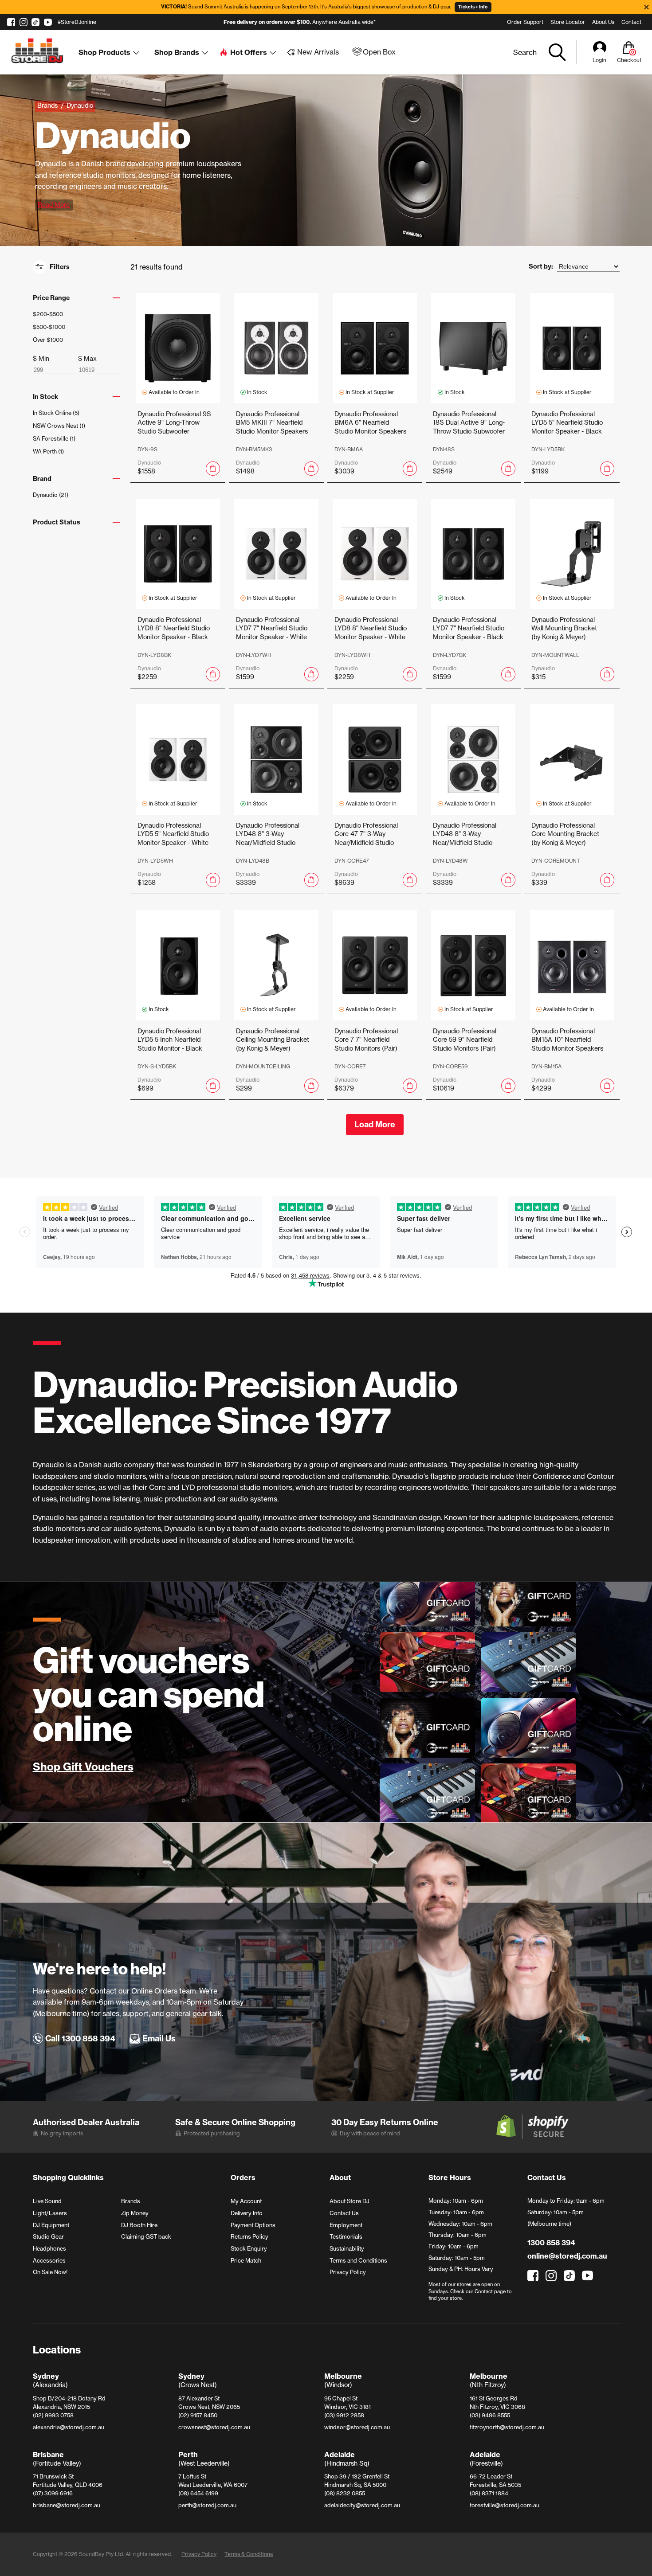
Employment (346, 2225)
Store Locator (568, 22)
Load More (375, 1124)
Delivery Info (247, 2213)
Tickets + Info (473, 7)
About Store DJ (350, 2201)
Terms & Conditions (249, 2554)
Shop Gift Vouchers (83, 1767)
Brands (131, 2201)
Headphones (49, 2248)
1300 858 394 (551, 2243)
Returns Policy (249, 2236)
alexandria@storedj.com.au (69, 2427)
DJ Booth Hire (139, 2225)
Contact (631, 22)
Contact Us (344, 2213)
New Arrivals (318, 52)
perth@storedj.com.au (207, 2505)
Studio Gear (48, 2236)
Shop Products (104, 52)
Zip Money (135, 2213)
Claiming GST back (146, 2236)
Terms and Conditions (358, 2260)
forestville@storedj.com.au (505, 2505)
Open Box (379, 52)
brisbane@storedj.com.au (67, 2505)
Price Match (246, 2260)
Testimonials (346, 2236)
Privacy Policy (348, 2272)
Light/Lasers (50, 2213)
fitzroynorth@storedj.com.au (507, 2427)
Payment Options (253, 2225)
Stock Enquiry (249, 2248)
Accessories (49, 2260)
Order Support (525, 22)
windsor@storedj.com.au (357, 2427)
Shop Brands (177, 52)
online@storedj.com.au (567, 2256)
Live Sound (47, 2201)
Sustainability (347, 2248)
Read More (54, 205)
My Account (246, 2201)
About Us (603, 22)
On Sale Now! (50, 2272)
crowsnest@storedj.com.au (214, 2427)
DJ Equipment (51, 2225)
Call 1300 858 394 (80, 2039)
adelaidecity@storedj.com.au (362, 2505)
